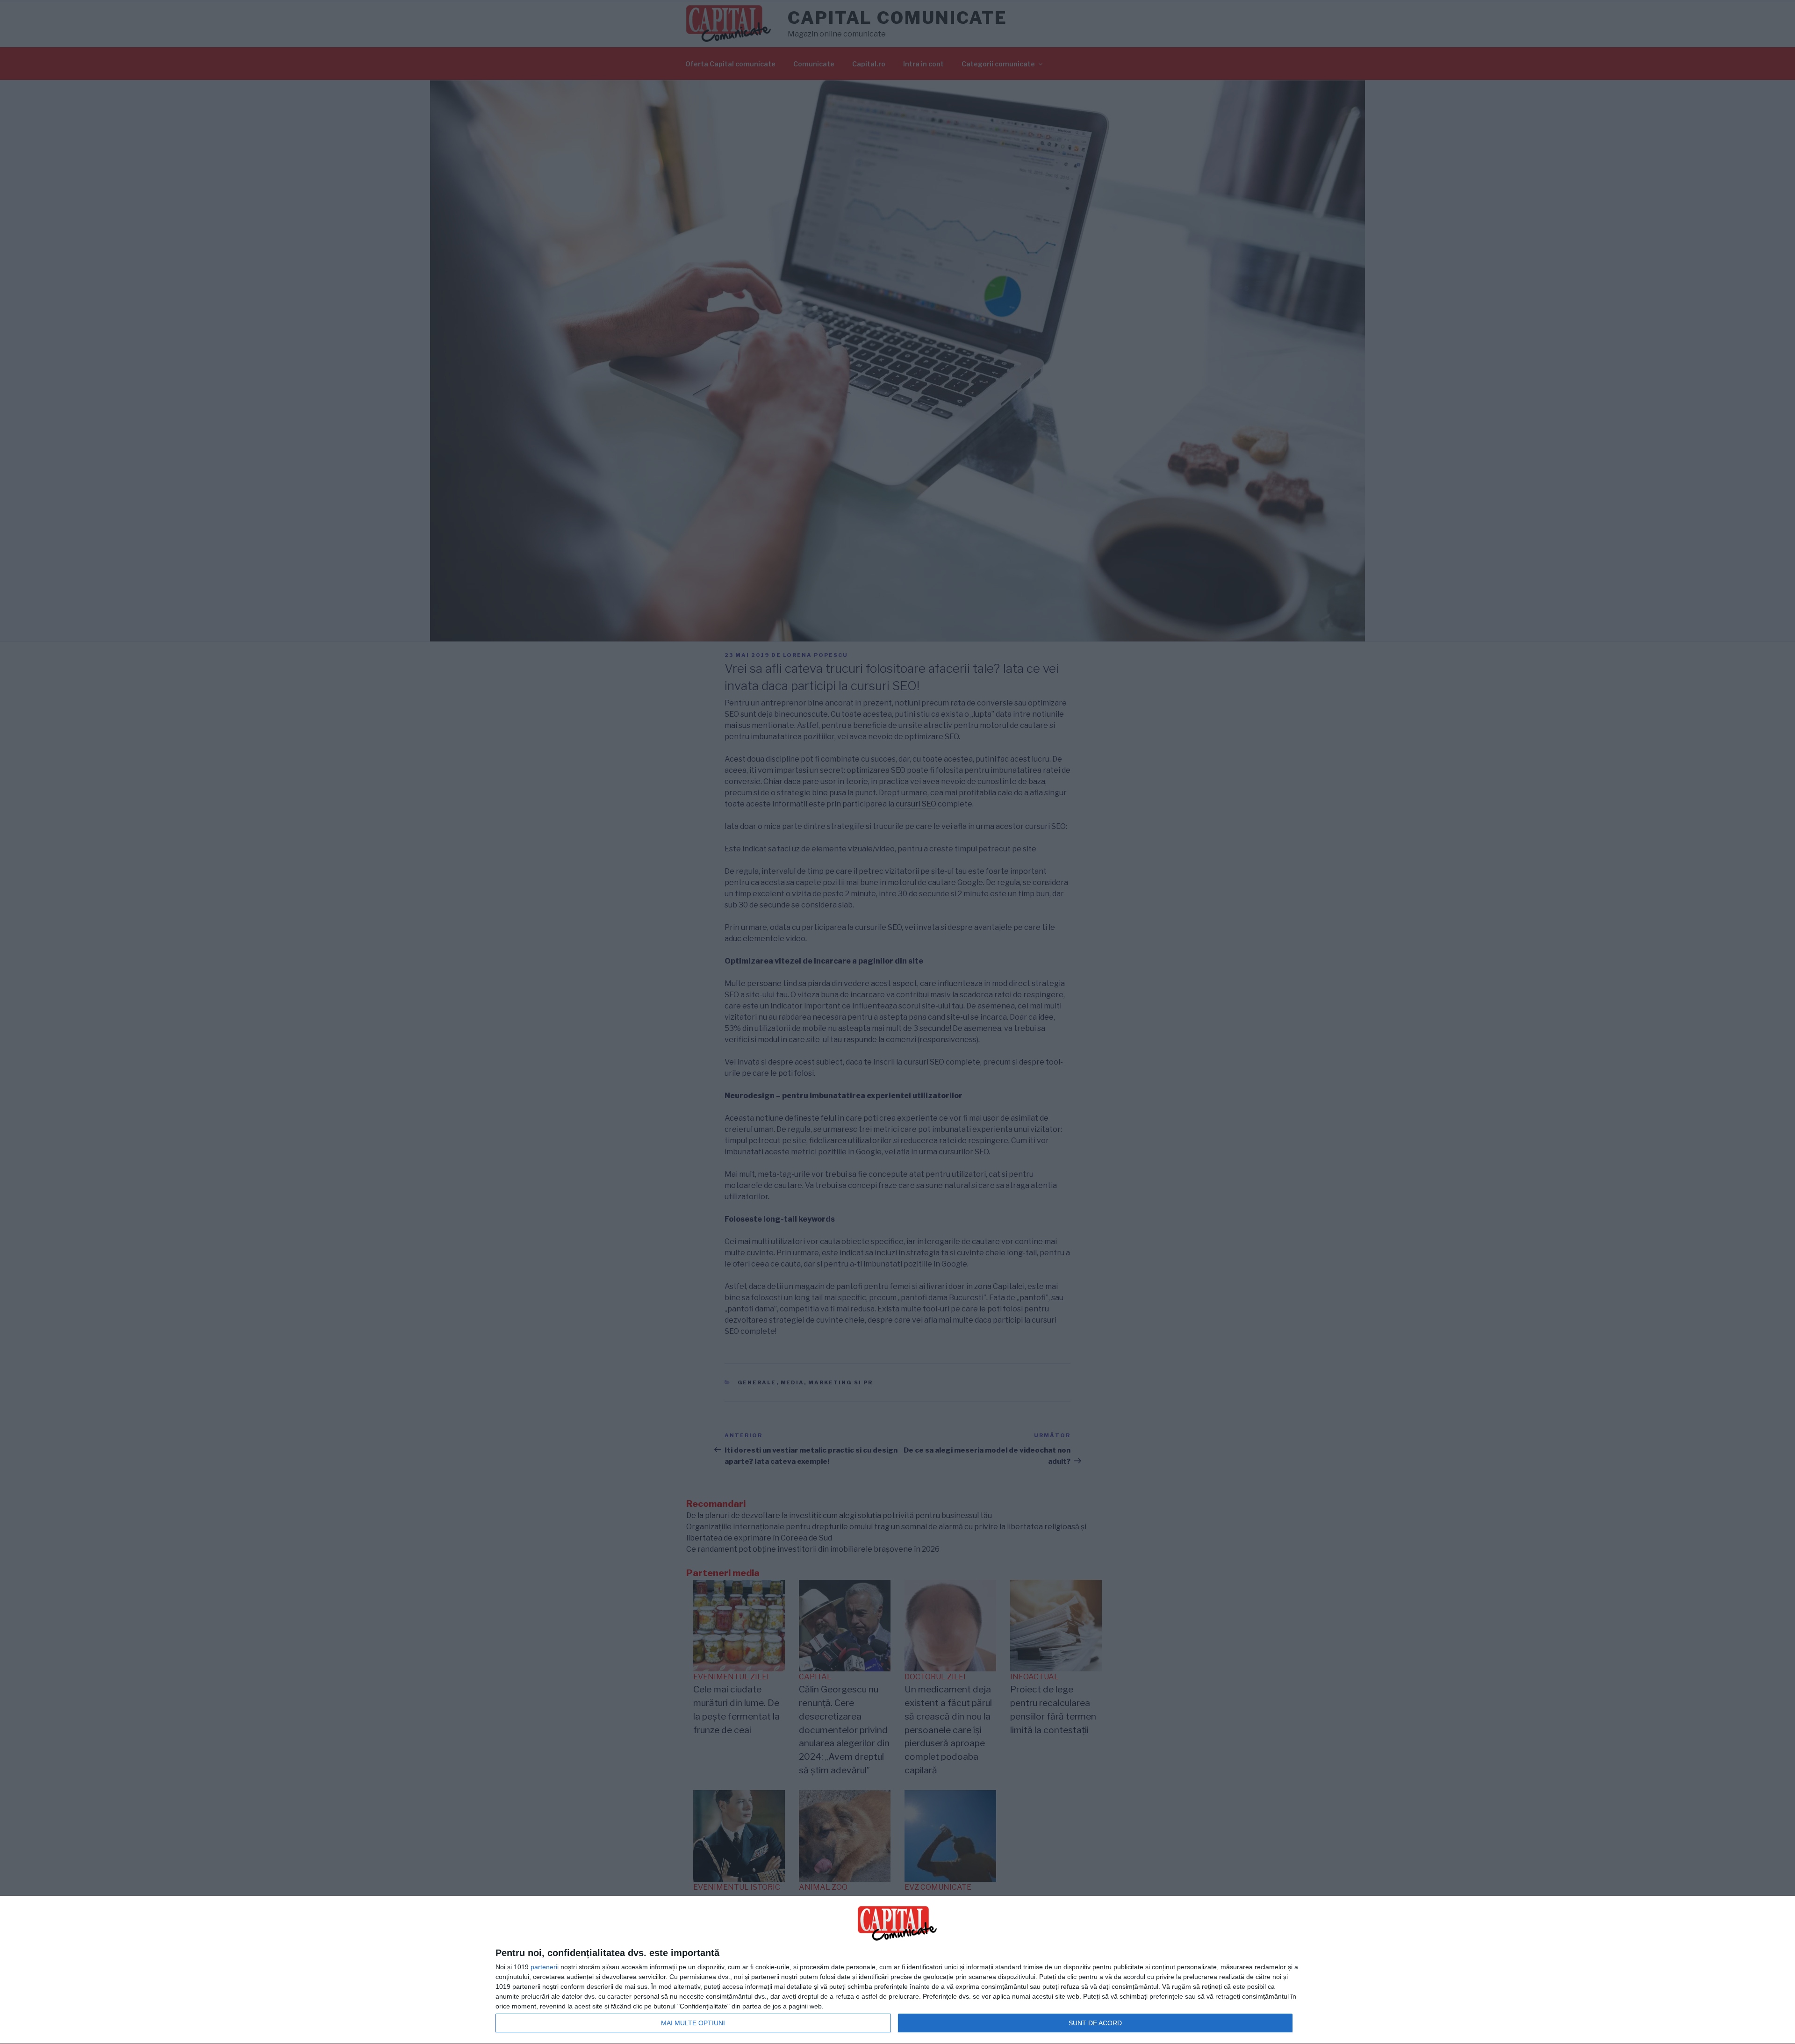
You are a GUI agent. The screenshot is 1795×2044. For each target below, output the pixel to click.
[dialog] (897, 1970)
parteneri (544, 1967)
